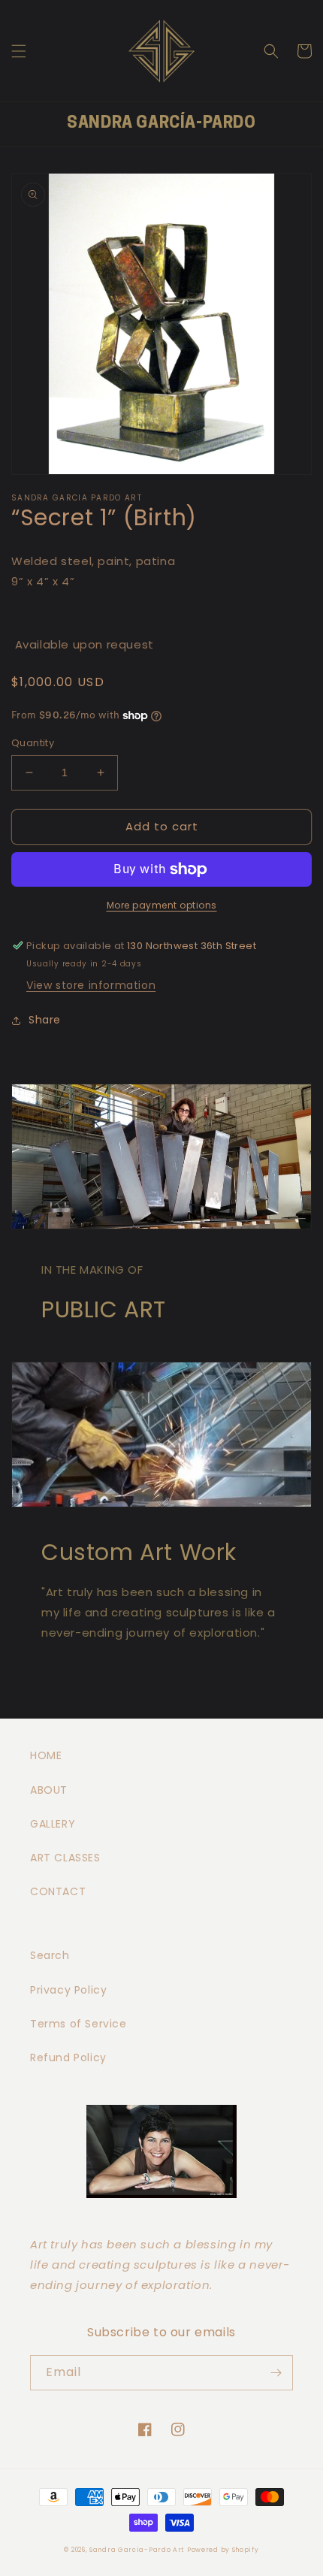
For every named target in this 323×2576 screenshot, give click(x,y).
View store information (91, 985)
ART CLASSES (65, 1858)
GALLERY (53, 1824)
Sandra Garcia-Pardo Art (137, 2550)
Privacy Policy (68, 1990)
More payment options (162, 905)
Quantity (33, 743)
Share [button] (45, 1020)
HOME (46, 1755)
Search (50, 1955)
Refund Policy (68, 2057)
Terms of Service (78, 2024)
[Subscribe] (276, 2373)
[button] (19, 51)
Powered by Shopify (223, 2550)
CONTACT (58, 1891)
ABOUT (49, 1790)
